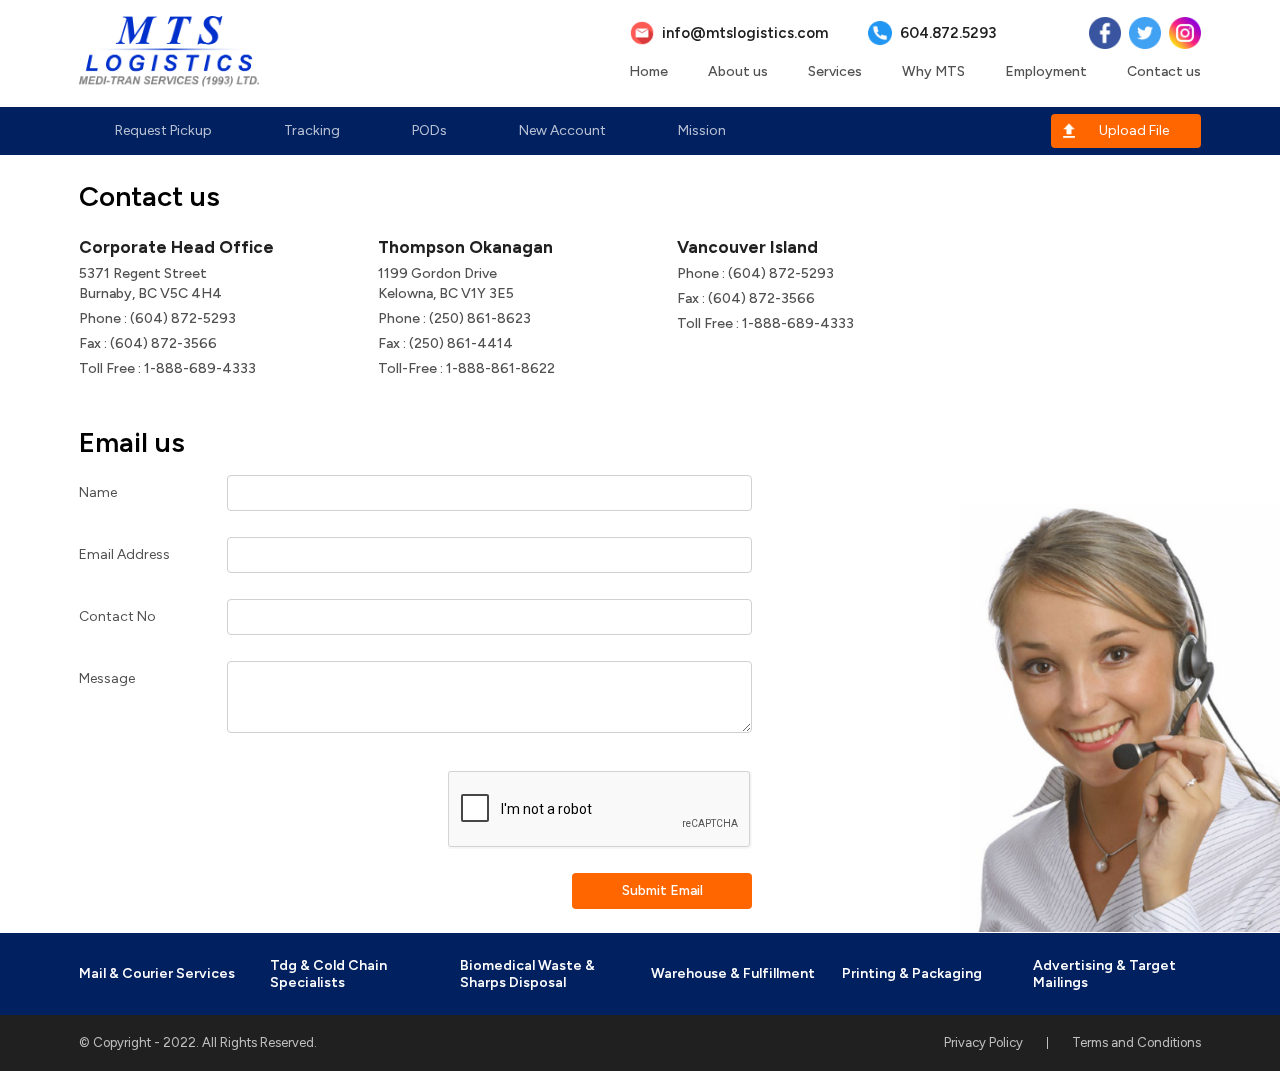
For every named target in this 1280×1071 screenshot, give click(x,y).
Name (98, 492)
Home (648, 71)
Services (835, 71)
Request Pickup (163, 130)
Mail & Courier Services (157, 973)
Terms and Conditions (1136, 1042)
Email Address (124, 554)
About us (738, 71)
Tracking (312, 130)
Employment (1046, 71)
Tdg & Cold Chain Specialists (328, 974)
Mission (702, 130)
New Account (562, 130)
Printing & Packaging (912, 973)
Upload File (1134, 130)
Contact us (1164, 71)
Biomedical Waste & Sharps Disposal (527, 974)
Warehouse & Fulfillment (733, 973)
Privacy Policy (983, 1042)
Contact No (117, 616)
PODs (429, 130)
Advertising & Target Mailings (1104, 974)
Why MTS (933, 71)
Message (107, 678)
